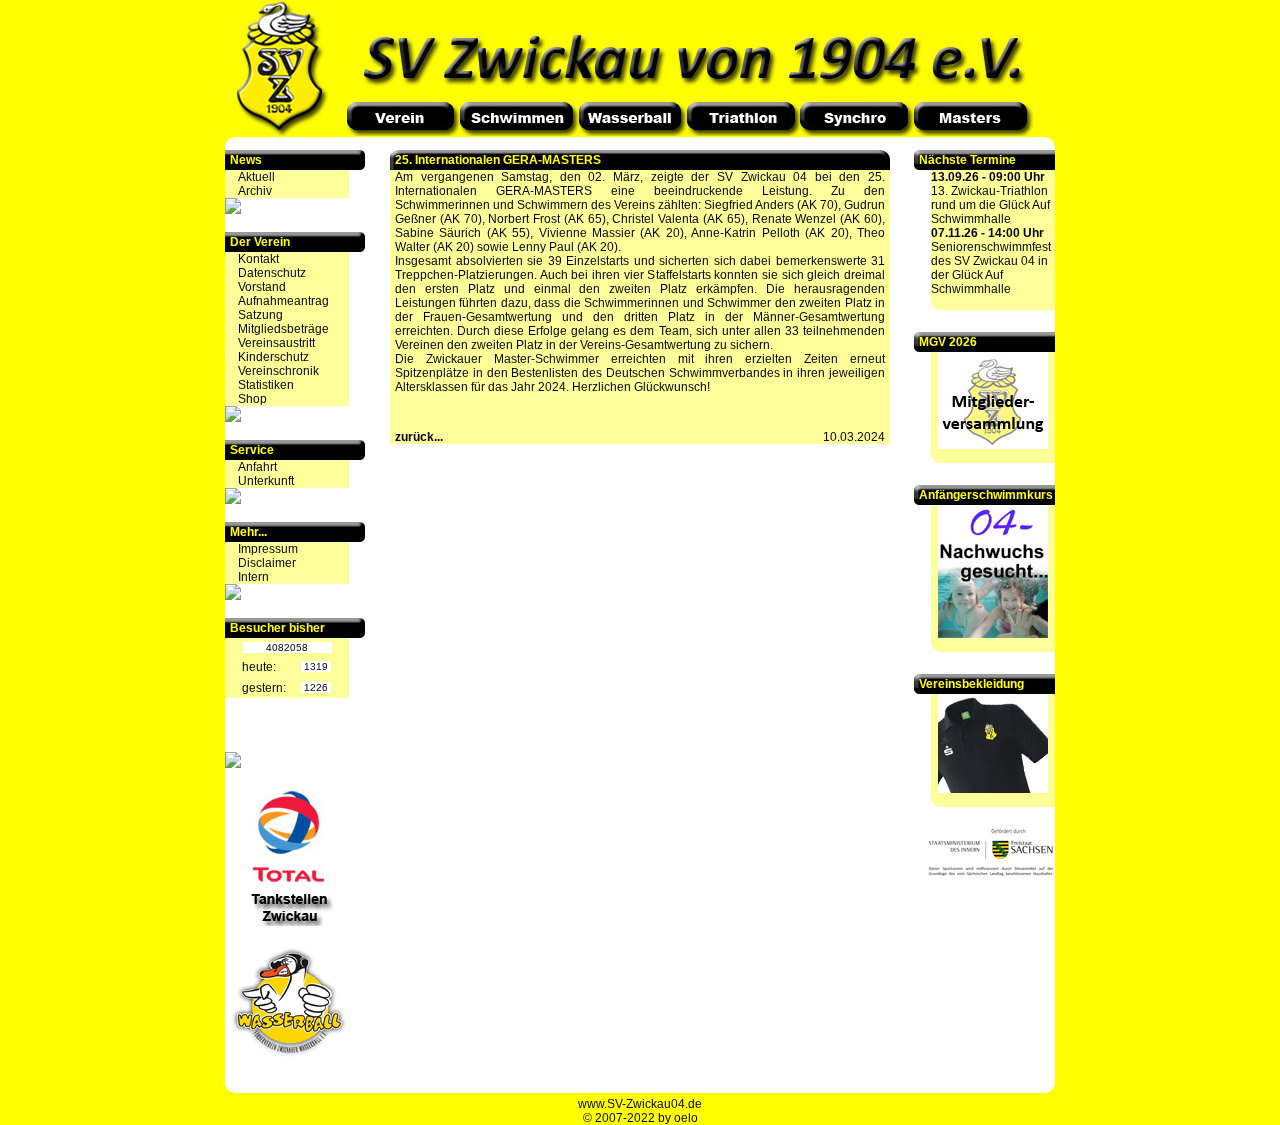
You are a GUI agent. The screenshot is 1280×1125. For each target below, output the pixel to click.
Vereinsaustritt (276, 343)
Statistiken (266, 385)
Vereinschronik (278, 371)
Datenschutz (272, 273)
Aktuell (256, 177)
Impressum (268, 549)
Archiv (255, 191)
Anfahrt (257, 467)
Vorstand (262, 287)
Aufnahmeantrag (283, 301)
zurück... (419, 437)
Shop (252, 399)
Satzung (260, 315)
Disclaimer (267, 563)
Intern (253, 577)
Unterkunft (266, 481)
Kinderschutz (273, 357)
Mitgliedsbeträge (283, 329)
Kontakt (258, 259)
